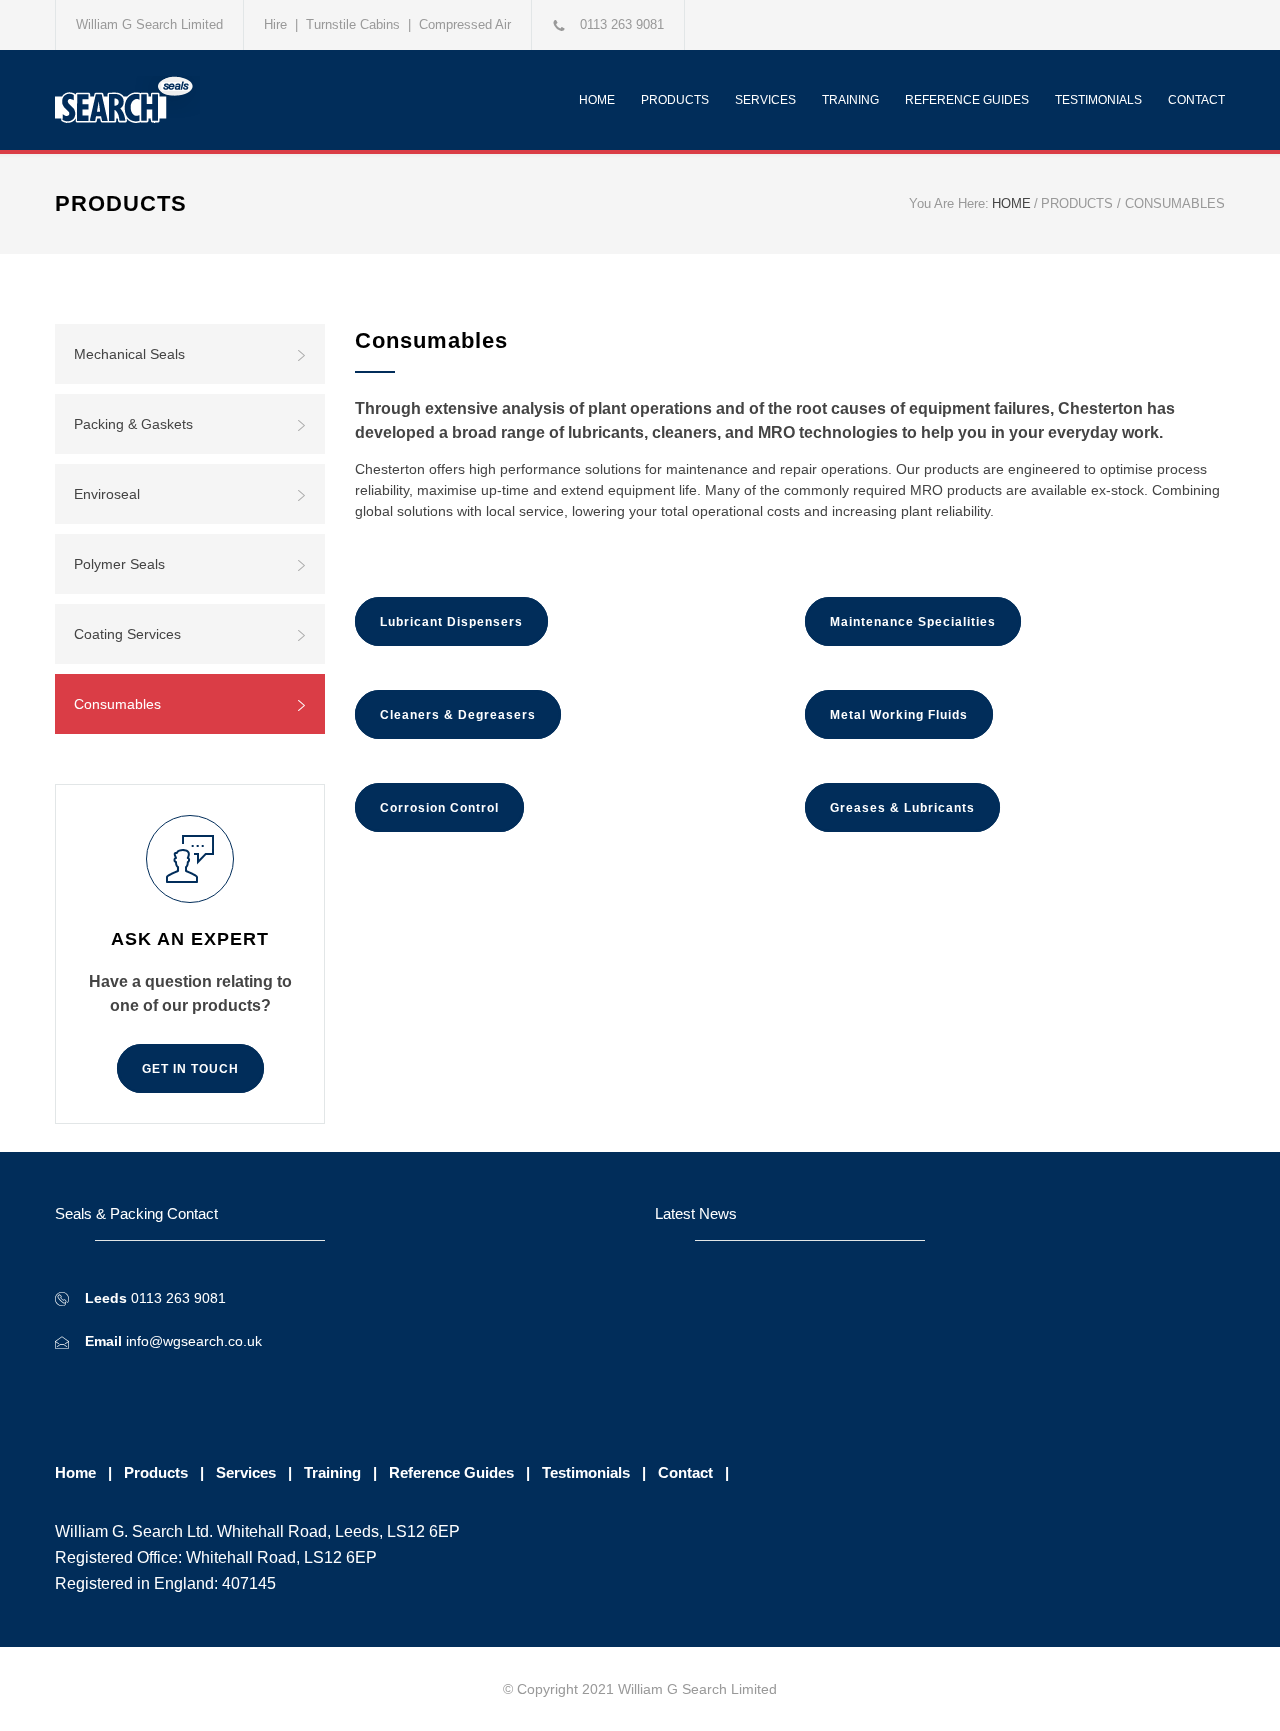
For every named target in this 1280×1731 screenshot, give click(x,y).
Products (156, 1472)
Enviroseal (107, 494)
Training (332, 1472)
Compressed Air (465, 24)
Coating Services (127, 634)
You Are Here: (949, 203)
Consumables (117, 704)
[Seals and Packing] (240, 100)
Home (75, 1472)
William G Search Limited (149, 24)
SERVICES (765, 100)
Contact (685, 1472)
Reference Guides (451, 1472)
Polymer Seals (119, 564)
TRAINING (850, 100)
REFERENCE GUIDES (967, 100)
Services (246, 1472)
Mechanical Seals (129, 354)
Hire (275, 24)
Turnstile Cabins (353, 24)
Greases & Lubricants (902, 808)
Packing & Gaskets (133, 424)
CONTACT (1196, 100)
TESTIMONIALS (1098, 100)
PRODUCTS (675, 100)
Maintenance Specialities (913, 622)
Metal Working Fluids (899, 715)
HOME (597, 100)
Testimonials (586, 1472)
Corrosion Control (439, 808)
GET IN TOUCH (190, 1069)
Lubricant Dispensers (451, 622)
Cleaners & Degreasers (458, 715)
